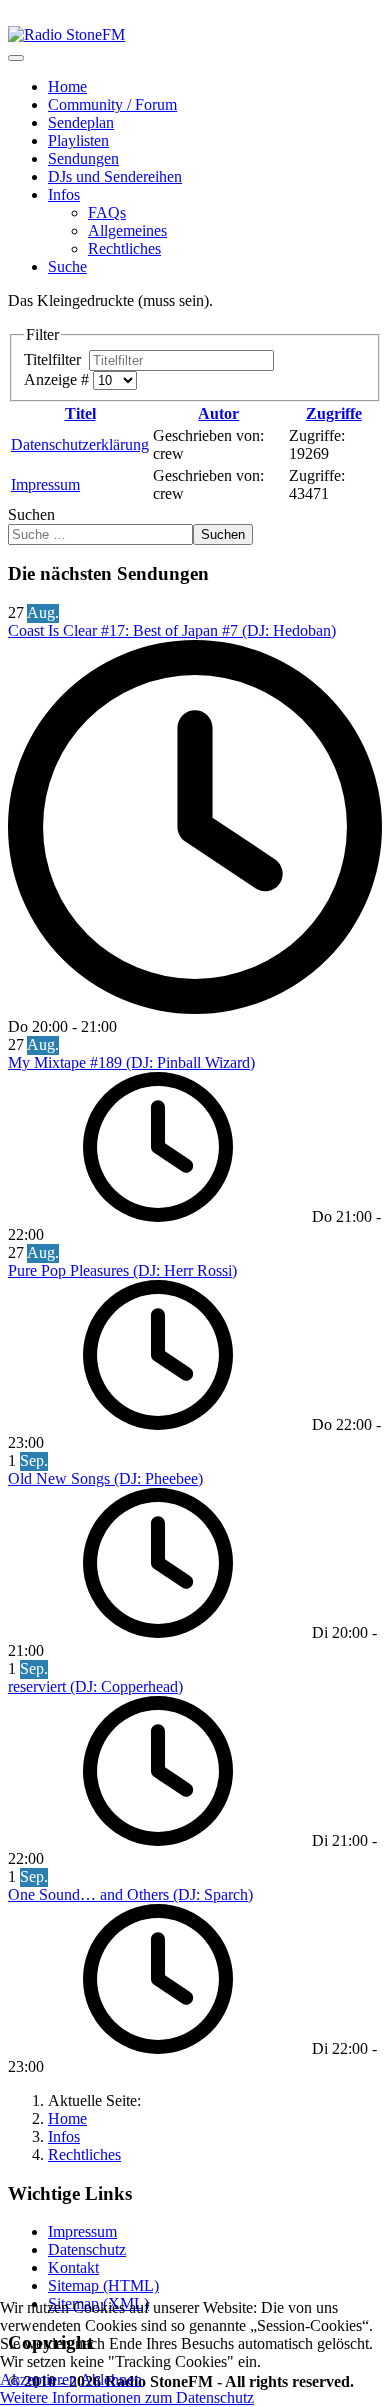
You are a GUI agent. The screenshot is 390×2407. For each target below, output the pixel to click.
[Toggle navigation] (16, 58)
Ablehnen (111, 2379)
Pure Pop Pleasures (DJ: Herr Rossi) (122, 1270)
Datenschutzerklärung (80, 444)
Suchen (31, 514)
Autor (218, 413)
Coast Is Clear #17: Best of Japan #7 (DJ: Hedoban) (172, 630)
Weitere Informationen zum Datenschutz (127, 2397)
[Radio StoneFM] (66, 34)
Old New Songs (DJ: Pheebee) (105, 1478)
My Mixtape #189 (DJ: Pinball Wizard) (131, 1062)
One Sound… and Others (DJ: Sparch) (130, 1894)
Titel (80, 413)
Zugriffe (334, 413)
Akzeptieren (38, 2379)
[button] (64, 194)
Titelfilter (56, 359)
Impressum (45, 484)
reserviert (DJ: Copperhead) (95, 1686)
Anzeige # (58, 379)
